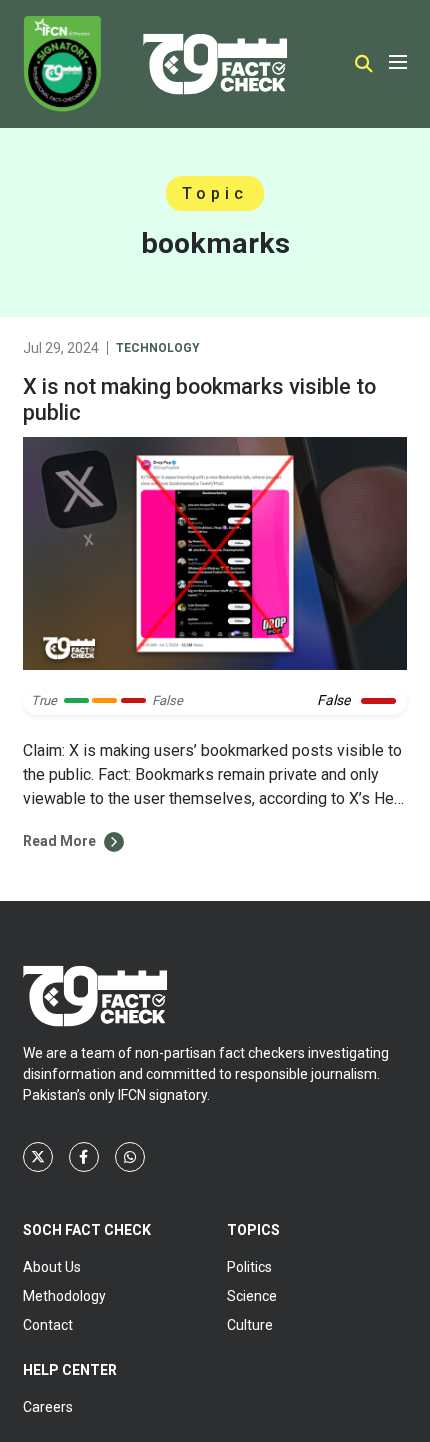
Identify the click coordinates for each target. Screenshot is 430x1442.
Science (252, 1296)
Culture (250, 1325)
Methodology (64, 1296)
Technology (158, 348)
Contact (48, 1325)
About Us (52, 1267)
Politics (249, 1267)
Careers (48, 1407)
